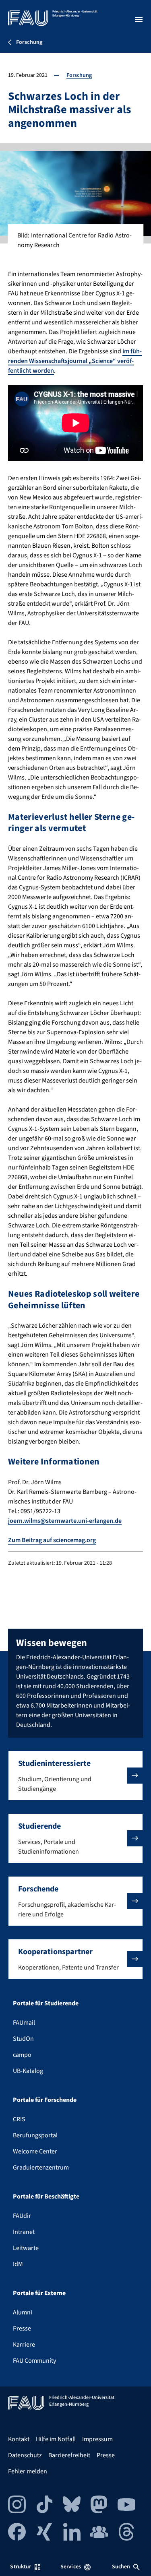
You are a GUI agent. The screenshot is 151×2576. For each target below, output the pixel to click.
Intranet (24, 2232)
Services (71, 2567)
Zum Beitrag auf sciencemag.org (52, 1540)
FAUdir (22, 2216)
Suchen (121, 2567)
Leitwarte (26, 2248)
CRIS (19, 2119)
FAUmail (24, 2023)
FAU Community (34, 2361)
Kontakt (19, 2439)
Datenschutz (25, 2455)
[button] (75, 1776)
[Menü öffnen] (139, 19)
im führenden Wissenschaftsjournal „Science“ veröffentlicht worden (75, 361)
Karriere (24, 2345)
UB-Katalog (28, 2071)
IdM (18, 2264)
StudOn (23, 2039)
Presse (22, 2329)
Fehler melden (28, 2471)
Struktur (21, 2567)
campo (22, 2055)
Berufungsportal (35, 2135)
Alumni (23, 2312)
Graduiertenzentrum (41, 2168)
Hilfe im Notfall (56, 2439)
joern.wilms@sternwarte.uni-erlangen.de (65, 1521)
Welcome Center (35, 2151)
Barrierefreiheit (69, 2455)
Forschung (79, 75)
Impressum (97, 2439)
